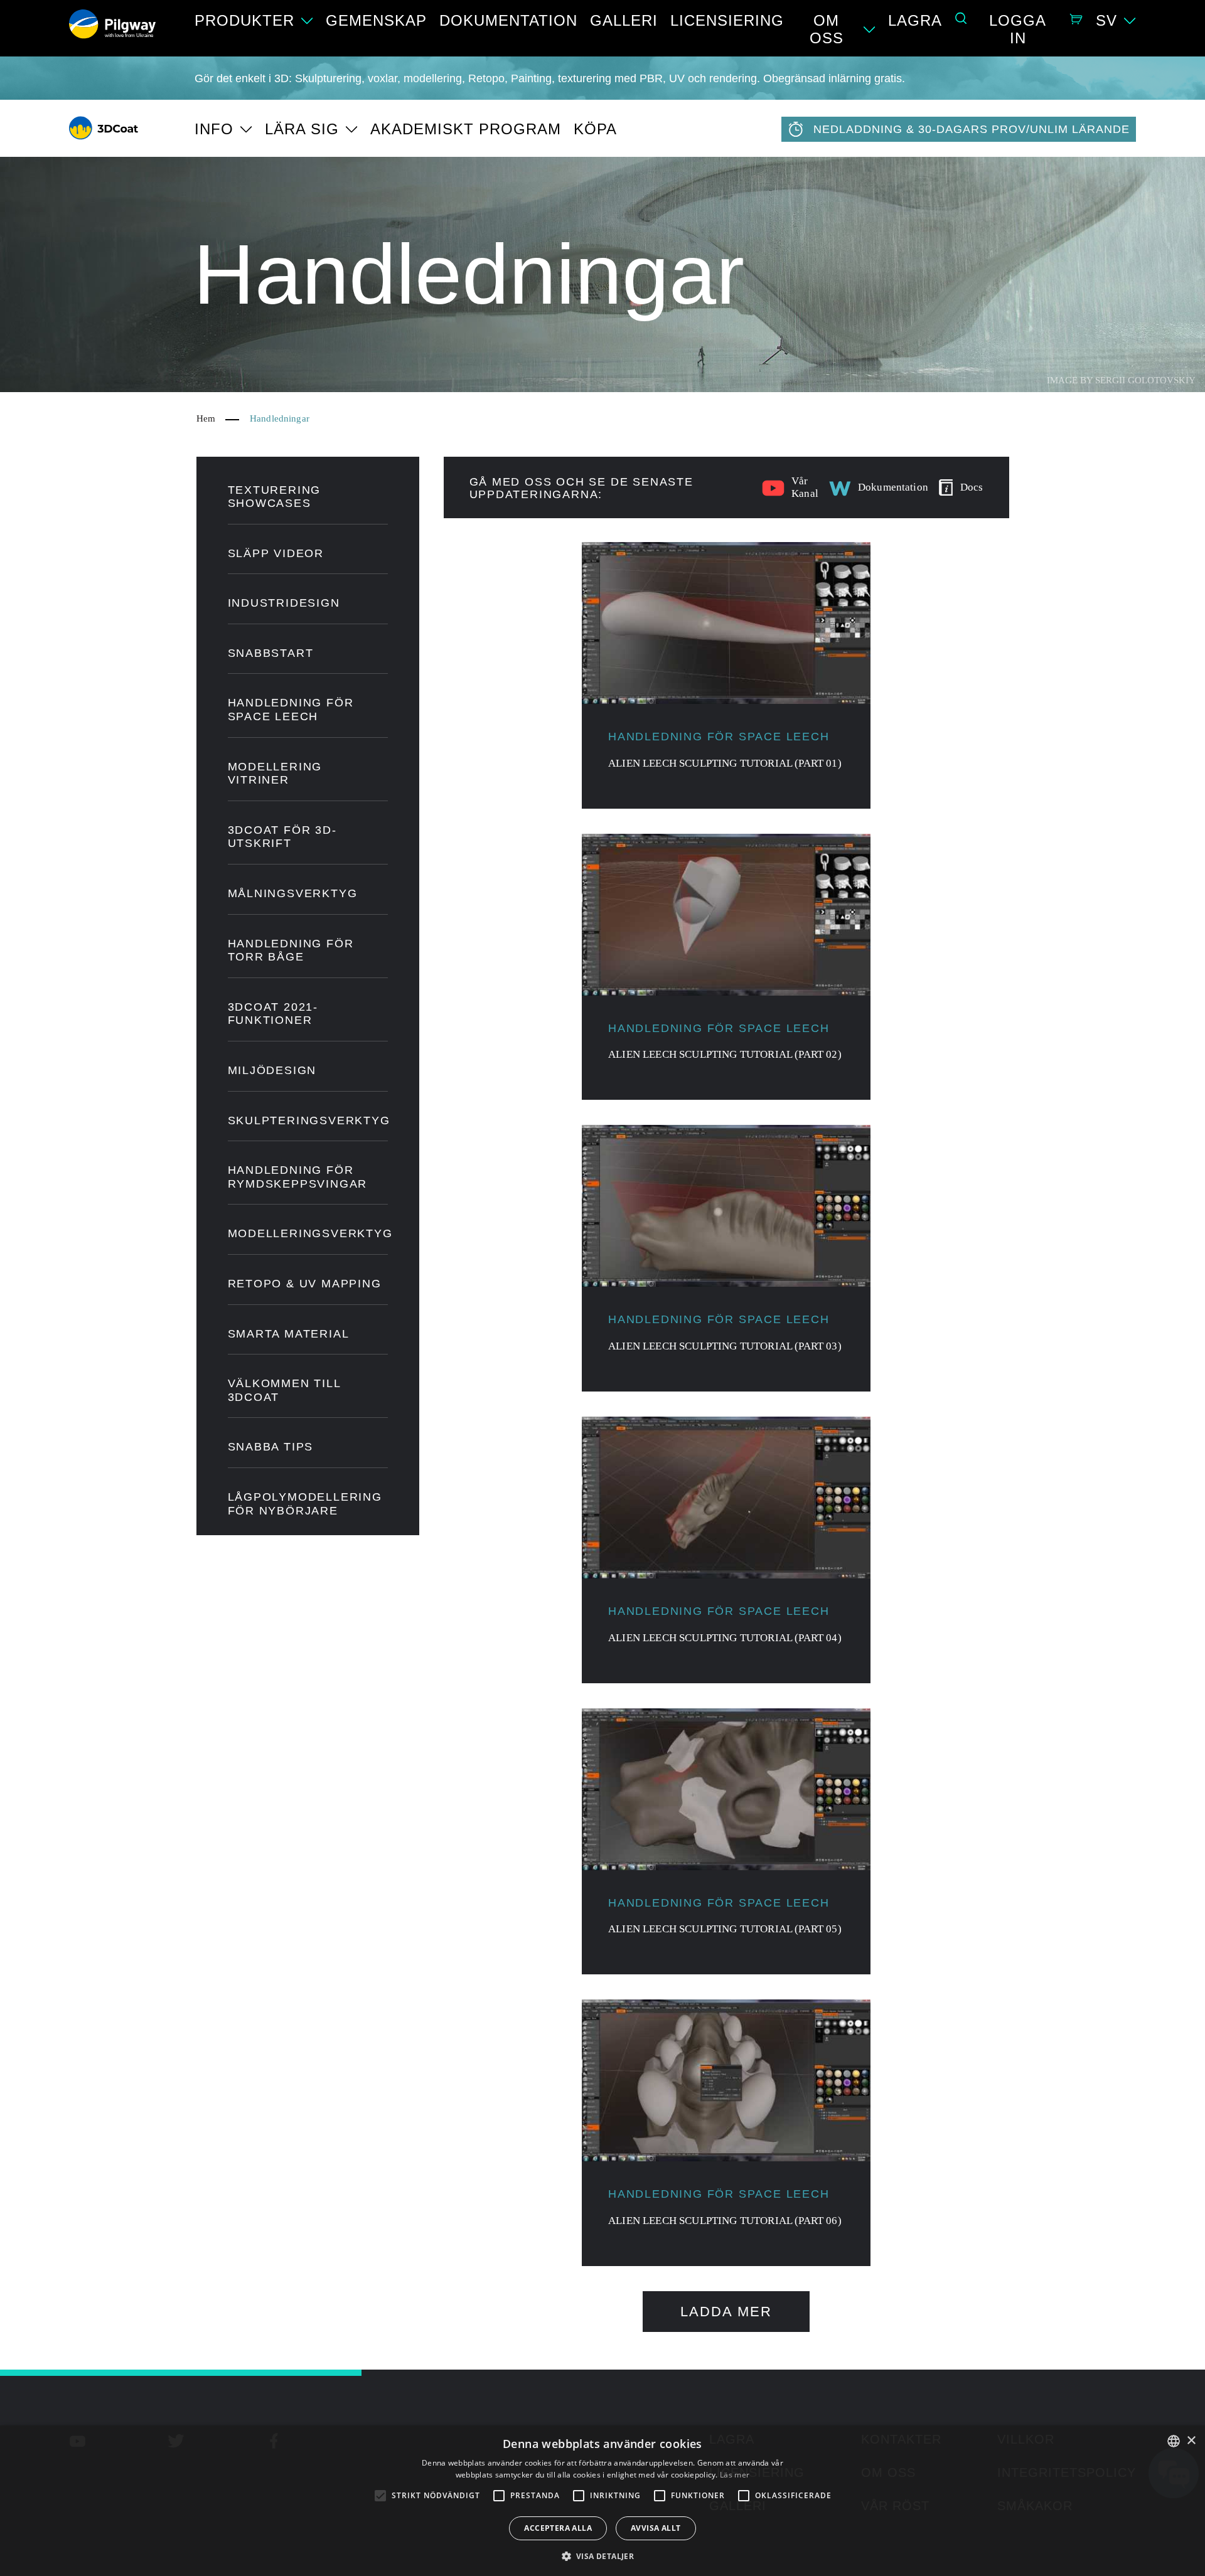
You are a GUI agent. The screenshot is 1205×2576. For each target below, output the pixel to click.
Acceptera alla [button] (558, 2528)
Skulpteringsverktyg (308, 1120)
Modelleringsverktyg (308, 1233)
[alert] (602, 2501)
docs (972, 487)
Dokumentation (508, 20)
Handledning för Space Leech (291, 710)
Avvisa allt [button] (656, 2528)
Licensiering (727, 20)
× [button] (1191, 2441)
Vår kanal (805, 487)
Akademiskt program (466, 129)
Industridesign (284, 603)
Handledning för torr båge (291, 950)
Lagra (915, 20)
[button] (603, 2555)
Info (214, 129)
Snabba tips (271, 1447)
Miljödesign (272, 1070)
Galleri (624, 20)
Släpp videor (276, 553)
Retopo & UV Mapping (305, 1284)
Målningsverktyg (293, 893)
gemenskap (376, 20)
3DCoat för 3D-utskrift (282, 837)
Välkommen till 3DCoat (284, 1390)
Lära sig (302, 129)
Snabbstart (271, 653)
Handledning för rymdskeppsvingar (298, 1177)
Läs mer (735, 2475)
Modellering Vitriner (275, 774)
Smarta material (289, 1334)
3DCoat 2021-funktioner (273, 1014)
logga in (1018, 29)
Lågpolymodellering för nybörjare (305, 1504)
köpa (595, 129)
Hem (206, 418)
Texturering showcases (275, 497)
